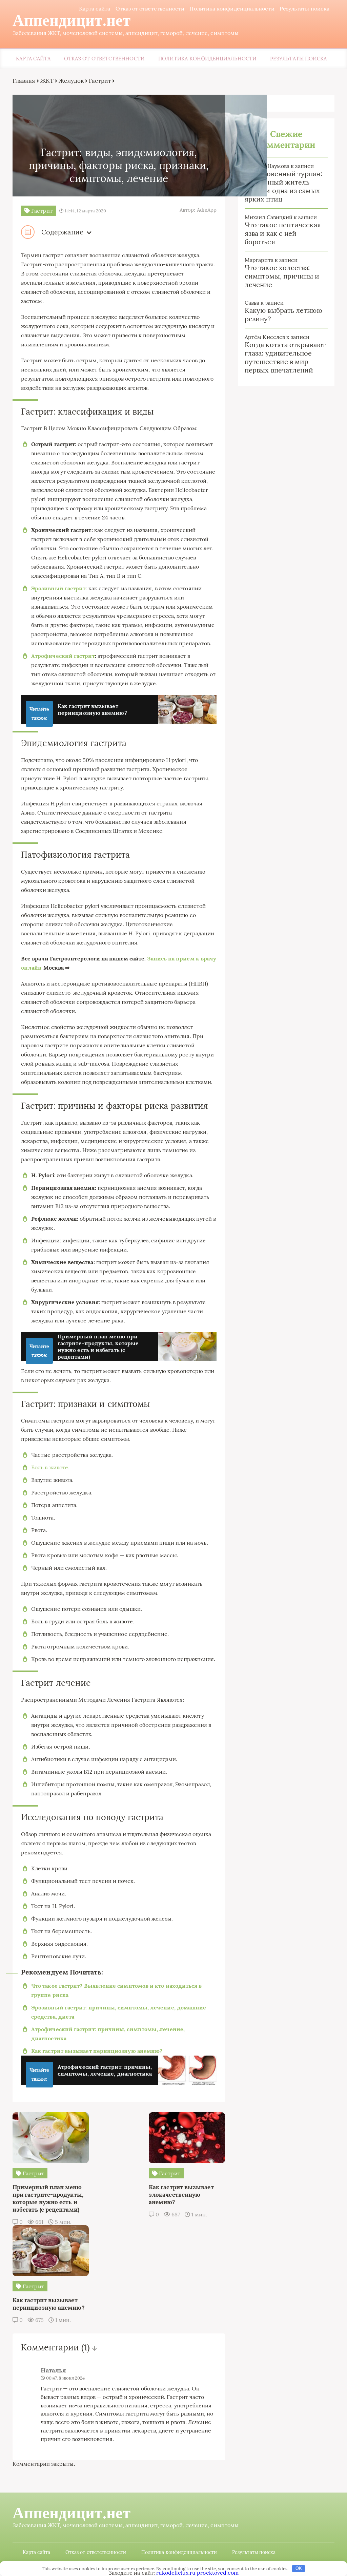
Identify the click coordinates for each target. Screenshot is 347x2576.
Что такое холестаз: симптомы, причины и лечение (282, 276)
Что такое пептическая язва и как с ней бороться (283, 233)
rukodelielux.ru (176, 2573)
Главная (24, 81)
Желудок (71, 81)
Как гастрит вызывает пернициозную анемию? (97, 2051)
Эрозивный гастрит (58, 588)
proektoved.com (218, 2573)
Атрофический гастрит (63, 656)
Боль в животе (50, 1467)
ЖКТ (47, 81)
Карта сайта (95, 8)
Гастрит (100, 81)
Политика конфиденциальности (232, 8)
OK (299, 2568)
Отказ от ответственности (150, 8)
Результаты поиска (304, 8)
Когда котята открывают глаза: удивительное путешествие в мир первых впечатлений (285, 357)
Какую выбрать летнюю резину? (283, 314)
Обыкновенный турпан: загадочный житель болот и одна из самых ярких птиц (283, 186)
